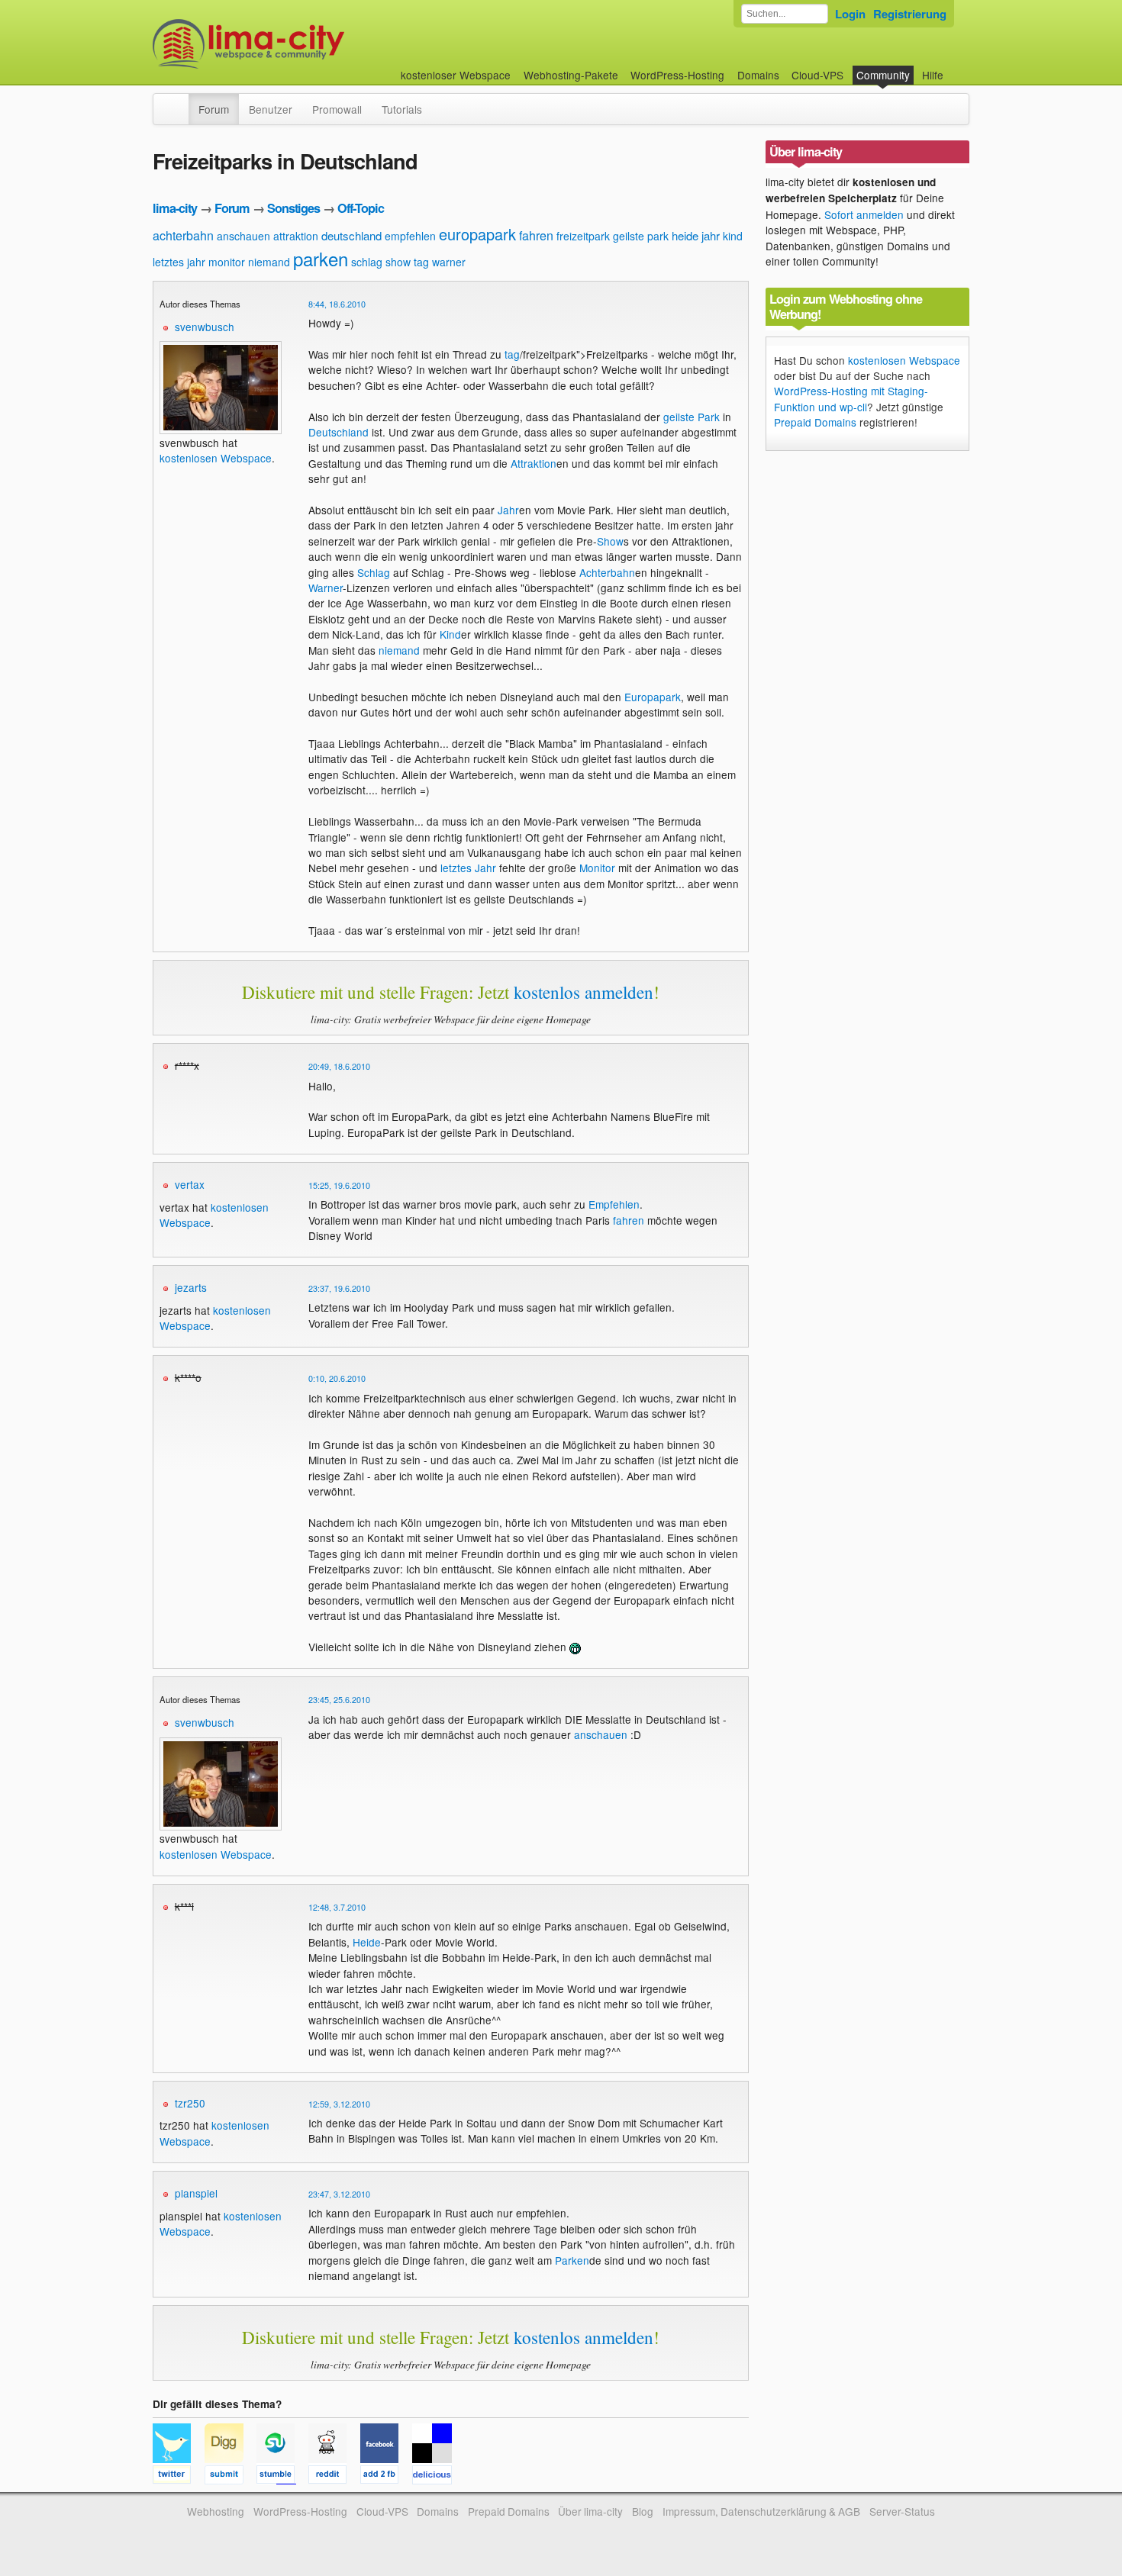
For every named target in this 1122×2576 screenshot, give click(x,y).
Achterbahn (607, 572)
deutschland (351, 235)
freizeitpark (583, 236)
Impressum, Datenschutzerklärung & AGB (761, 2511)
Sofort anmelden (864, 214)
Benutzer (271, 109)
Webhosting (216, 2511)
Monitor (597, 868)
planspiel (196, 2193)
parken (321, 258)
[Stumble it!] (282, 2477)
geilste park (641, 236)
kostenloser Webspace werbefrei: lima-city (305, 44)
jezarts (191, 1287)
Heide (367, 1942)
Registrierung (910, 14)
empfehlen (410, 236)
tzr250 (190, 2103)
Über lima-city (590, 2511)
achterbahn (183, 235)
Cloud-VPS (817, 75)
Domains (758, 75)
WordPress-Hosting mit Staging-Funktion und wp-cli (851, 398)
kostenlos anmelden (584, 992)
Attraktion (534, 463)
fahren (536, 235)
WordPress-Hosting (677, 75)
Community (883, 75)
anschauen (243, 236)
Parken (572, 2260)
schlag (367, 262)
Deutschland (339, 432)
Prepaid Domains (815, 422)
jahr (711, 235)
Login (850, 14)
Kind (450, 634)
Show (610, 541)
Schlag (374, 572)
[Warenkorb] (956, 68)
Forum (214, 109)
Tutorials (402, 109)
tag (421, 262)
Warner (326, 588)
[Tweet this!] (179, 2477)
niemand (269, 262)
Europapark (653, 697)
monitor (227, 262)
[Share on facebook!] (386, 2477)
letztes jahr (179, 262)
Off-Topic (361, 208)
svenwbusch (205, 327)
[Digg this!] (231, 2477)
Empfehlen (614, 1204)
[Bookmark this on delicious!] (437, 2477)
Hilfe (933, 75)
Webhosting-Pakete (571, 75)
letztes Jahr (468, 868)
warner (449, 262)
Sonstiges (293, 208)
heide (685, 235)
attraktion (296, 236)
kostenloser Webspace (456, 75)
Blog (643, 2511)
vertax (190, 1184)
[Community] (179, 101)
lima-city (175, 208)
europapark (477, 234)
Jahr (508, 510)
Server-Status (902, 2511)
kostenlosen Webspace (216, 458)
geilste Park (692, 417)
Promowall (337, 109)
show (398, 262)
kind (733, 236)
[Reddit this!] (334, 2477)
